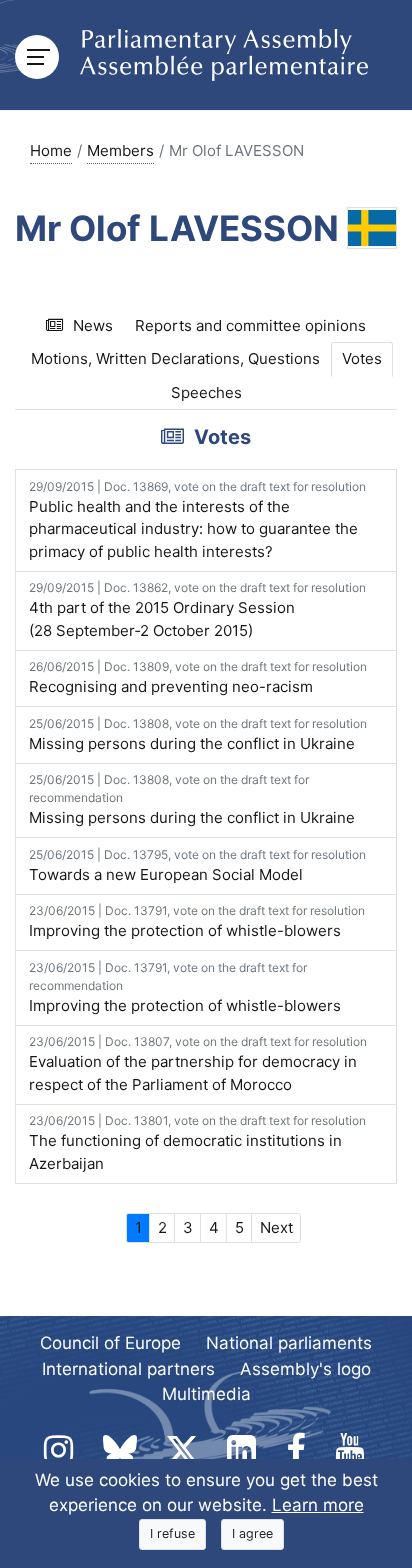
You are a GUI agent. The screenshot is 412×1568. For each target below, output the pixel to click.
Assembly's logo (305, 1369)
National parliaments (289, 1343)
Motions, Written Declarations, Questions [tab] (175, 358)
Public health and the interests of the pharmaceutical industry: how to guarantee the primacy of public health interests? (197, 520)
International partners (128, 1369)
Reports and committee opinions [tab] (250, 325)
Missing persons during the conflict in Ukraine (198, 734)
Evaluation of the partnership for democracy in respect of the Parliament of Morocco (198, 1064)
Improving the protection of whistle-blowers (197, 921)
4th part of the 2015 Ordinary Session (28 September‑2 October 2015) (197, 610)
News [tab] (93, 325)
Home (51, 150)
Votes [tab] (362, 358)
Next (276, 1227)
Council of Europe (110, 1343)
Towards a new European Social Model (197, 865)
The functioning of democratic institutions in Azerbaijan (197, 1143)
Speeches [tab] (206, 392)
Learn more (318, 1505)
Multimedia (206, 1394)
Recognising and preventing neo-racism (198, 677)
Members (120, 150)
